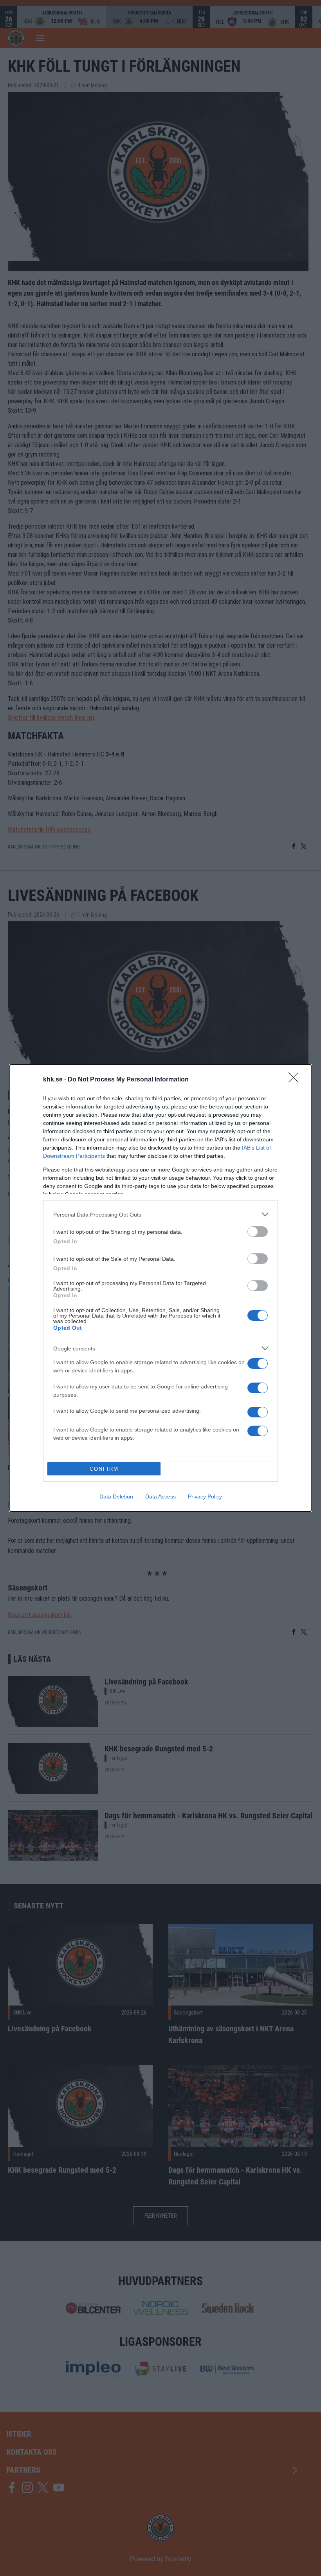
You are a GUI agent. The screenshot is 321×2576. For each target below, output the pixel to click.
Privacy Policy (205, 1496)
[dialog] (160, 1288)
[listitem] (160, 1214)
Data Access (160, 1496)
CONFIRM (104, 1469)
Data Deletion (116, 1496)
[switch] (258, 1232)
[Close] (296, 1080)
